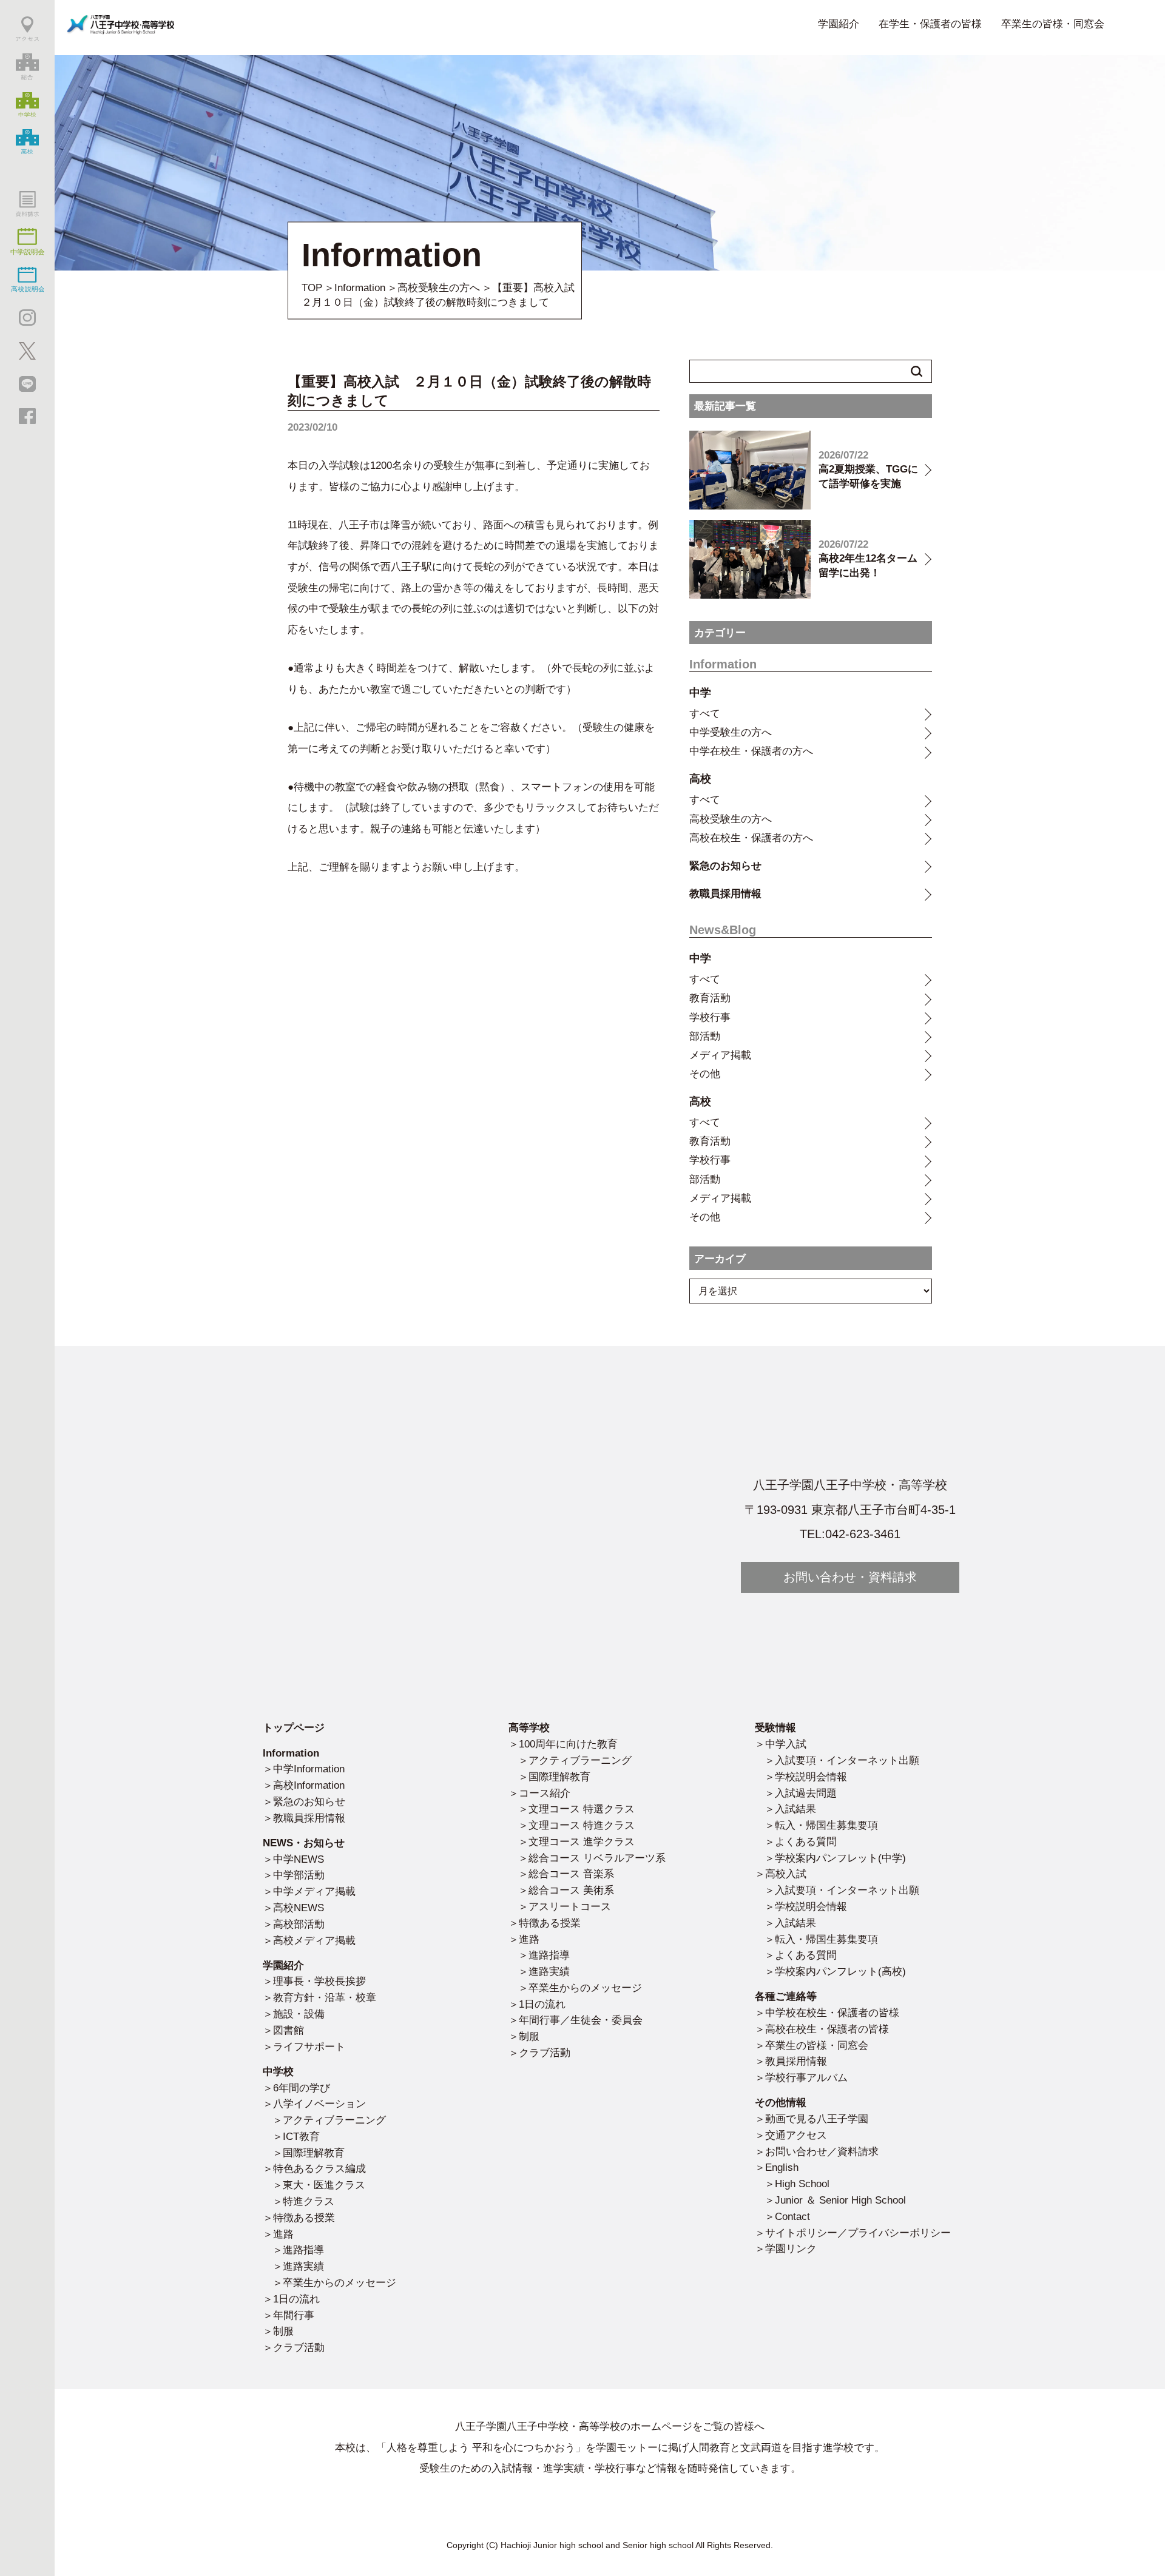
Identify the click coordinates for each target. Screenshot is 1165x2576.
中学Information (309, 1769)
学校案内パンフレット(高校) (840, 1971)
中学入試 (786, 1744)
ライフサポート (309, 2046)
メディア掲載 (720, 1055)
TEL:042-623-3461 (850, 1534)
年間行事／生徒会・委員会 (581, 2020)
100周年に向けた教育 (568, 1744)
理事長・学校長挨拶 (319, 1981)
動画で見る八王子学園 (817, 2119)
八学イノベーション (319, 2104)
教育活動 (710, 998)
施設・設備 (299, 2014)
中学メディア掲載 (314, 1891)
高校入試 (786, 1874)
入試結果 (795, 1809)
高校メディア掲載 (314, 1940)
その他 (705, 1074)
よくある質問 (806, 1841)
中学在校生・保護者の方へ (751, 751)
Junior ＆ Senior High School (840, 2200)
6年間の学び (302, 2088)
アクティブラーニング (334, 2120)
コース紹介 (545, 1793)
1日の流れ (296, 2299)
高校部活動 (299, 1924)
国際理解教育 (314, 2153)
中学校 (278, 2071)
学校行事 (710, 1017)
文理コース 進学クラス (582, 1841)
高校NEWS (299, 1908)
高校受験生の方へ (439, 288)
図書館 (289, 2030)
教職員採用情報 (725, 893)
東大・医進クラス (324, 2185)
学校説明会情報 (811, 1777)
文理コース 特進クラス (582, 1825)
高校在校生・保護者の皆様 (827, 2029)
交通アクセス (796, 2135)
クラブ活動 (299, 2347)
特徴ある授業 (304, 2218)
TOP (312, 288)
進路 (283, 2234)
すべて (705, 713)
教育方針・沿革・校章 (325, 1997)
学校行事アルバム (806, 2077)
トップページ (294, 1727)
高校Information (309, 1785)
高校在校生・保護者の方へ (751, 838)
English (782, 2167)
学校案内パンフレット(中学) (840, 1858)
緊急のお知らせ (725, 866)
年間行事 (294, 2315)
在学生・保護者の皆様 (930, 24)
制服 (283, 2331)
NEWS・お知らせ (304, 1843)
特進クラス (309, 2201)
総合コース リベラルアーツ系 (597, 1858)
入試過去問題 (806, 1793)
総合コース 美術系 (571, 1890)
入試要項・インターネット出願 (847, 1760)
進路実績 (303, 2266)
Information (360, 288)
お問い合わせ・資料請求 (850, 1577)
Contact (792, 2216)
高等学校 (529, 1727)
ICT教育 (301, 2136)
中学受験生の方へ (731, 732)
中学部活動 (299, 1875)
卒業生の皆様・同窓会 (1053, 24)
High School (802, 2184)
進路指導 (303, 2250)
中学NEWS (299, 1859)
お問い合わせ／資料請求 (822, 2151)
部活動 (705, 1036)
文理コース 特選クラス (582, 1809)
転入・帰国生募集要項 (826, 1825)
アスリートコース (570, 1906)
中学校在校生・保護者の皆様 (832, 2013)
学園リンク (791, 2248)
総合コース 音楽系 (571, 1874)
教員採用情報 (796, 2061)
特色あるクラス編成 (319, 2168)
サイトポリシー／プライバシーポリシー (858, 2233)
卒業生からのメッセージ (339, 2282)
